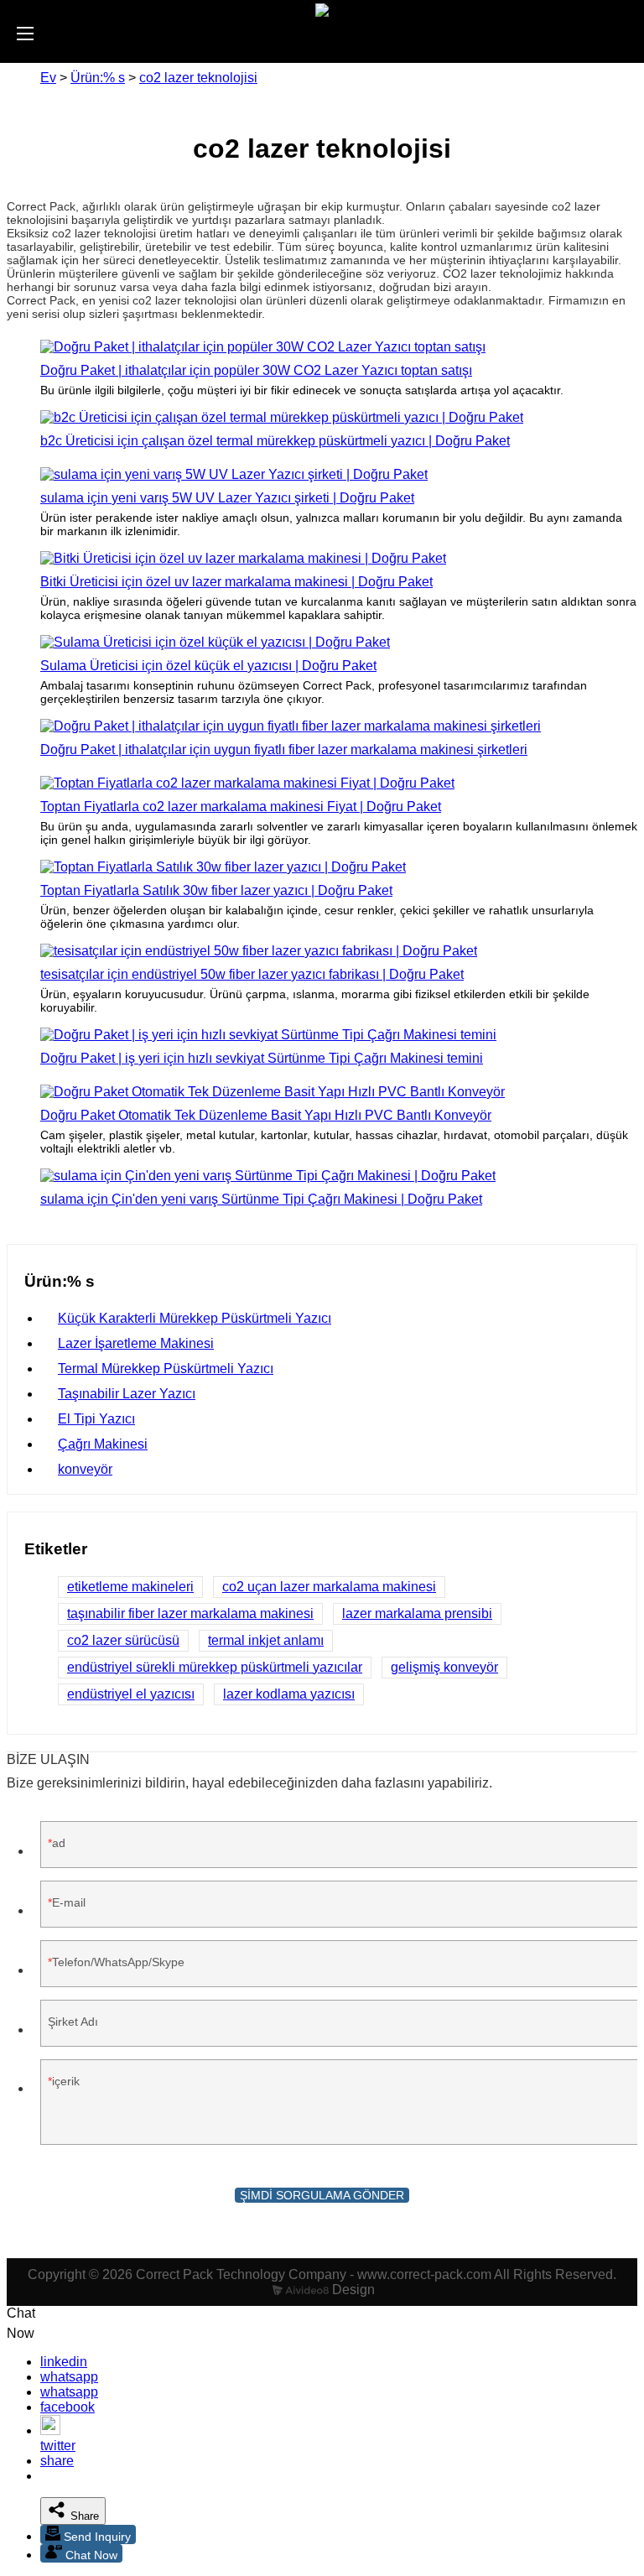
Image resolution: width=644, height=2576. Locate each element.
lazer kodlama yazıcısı (289, 1694)
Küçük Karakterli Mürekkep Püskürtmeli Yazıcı (195, 1318)
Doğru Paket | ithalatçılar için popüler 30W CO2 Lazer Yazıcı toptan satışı (256, 370)
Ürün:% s (98, 78)
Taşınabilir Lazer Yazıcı (127, 1394)
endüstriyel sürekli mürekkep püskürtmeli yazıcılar (215, 1667)
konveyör (85, 1469)
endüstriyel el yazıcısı (131, 1694)
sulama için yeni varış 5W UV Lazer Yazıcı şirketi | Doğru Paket (227, 498)
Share (83, 2516)
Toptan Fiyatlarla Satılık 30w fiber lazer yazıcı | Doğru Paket (216, 890)
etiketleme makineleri (130, 1587)
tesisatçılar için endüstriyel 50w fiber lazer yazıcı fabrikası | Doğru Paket (252, 974)
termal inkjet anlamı (266, 1640)
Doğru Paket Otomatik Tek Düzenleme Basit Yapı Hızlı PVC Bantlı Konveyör (266, 1115)
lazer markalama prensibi (417, 1613)
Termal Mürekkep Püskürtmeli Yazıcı (166, 1369)
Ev (48, 78)
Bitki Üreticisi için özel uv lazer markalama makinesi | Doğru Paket (236, 582)
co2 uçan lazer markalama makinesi (329, 1587)
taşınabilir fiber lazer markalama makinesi (190, 1613)
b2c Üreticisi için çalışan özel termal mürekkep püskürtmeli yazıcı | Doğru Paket (275, 441)
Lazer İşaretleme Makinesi (136, 1343)
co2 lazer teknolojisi (198, 78)
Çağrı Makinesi (103, 1444)
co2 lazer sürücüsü (123, 1640)
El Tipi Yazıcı (96, 1419)
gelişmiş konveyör (444, 1667)
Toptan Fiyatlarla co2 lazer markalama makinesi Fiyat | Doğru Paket (241, 807)
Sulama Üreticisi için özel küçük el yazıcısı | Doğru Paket (208, 666)
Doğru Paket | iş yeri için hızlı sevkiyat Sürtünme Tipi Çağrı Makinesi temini (262, 1058)
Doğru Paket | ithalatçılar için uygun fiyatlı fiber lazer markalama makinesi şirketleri (284, 749)
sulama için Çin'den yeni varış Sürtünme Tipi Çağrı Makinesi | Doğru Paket (261, 1199)
